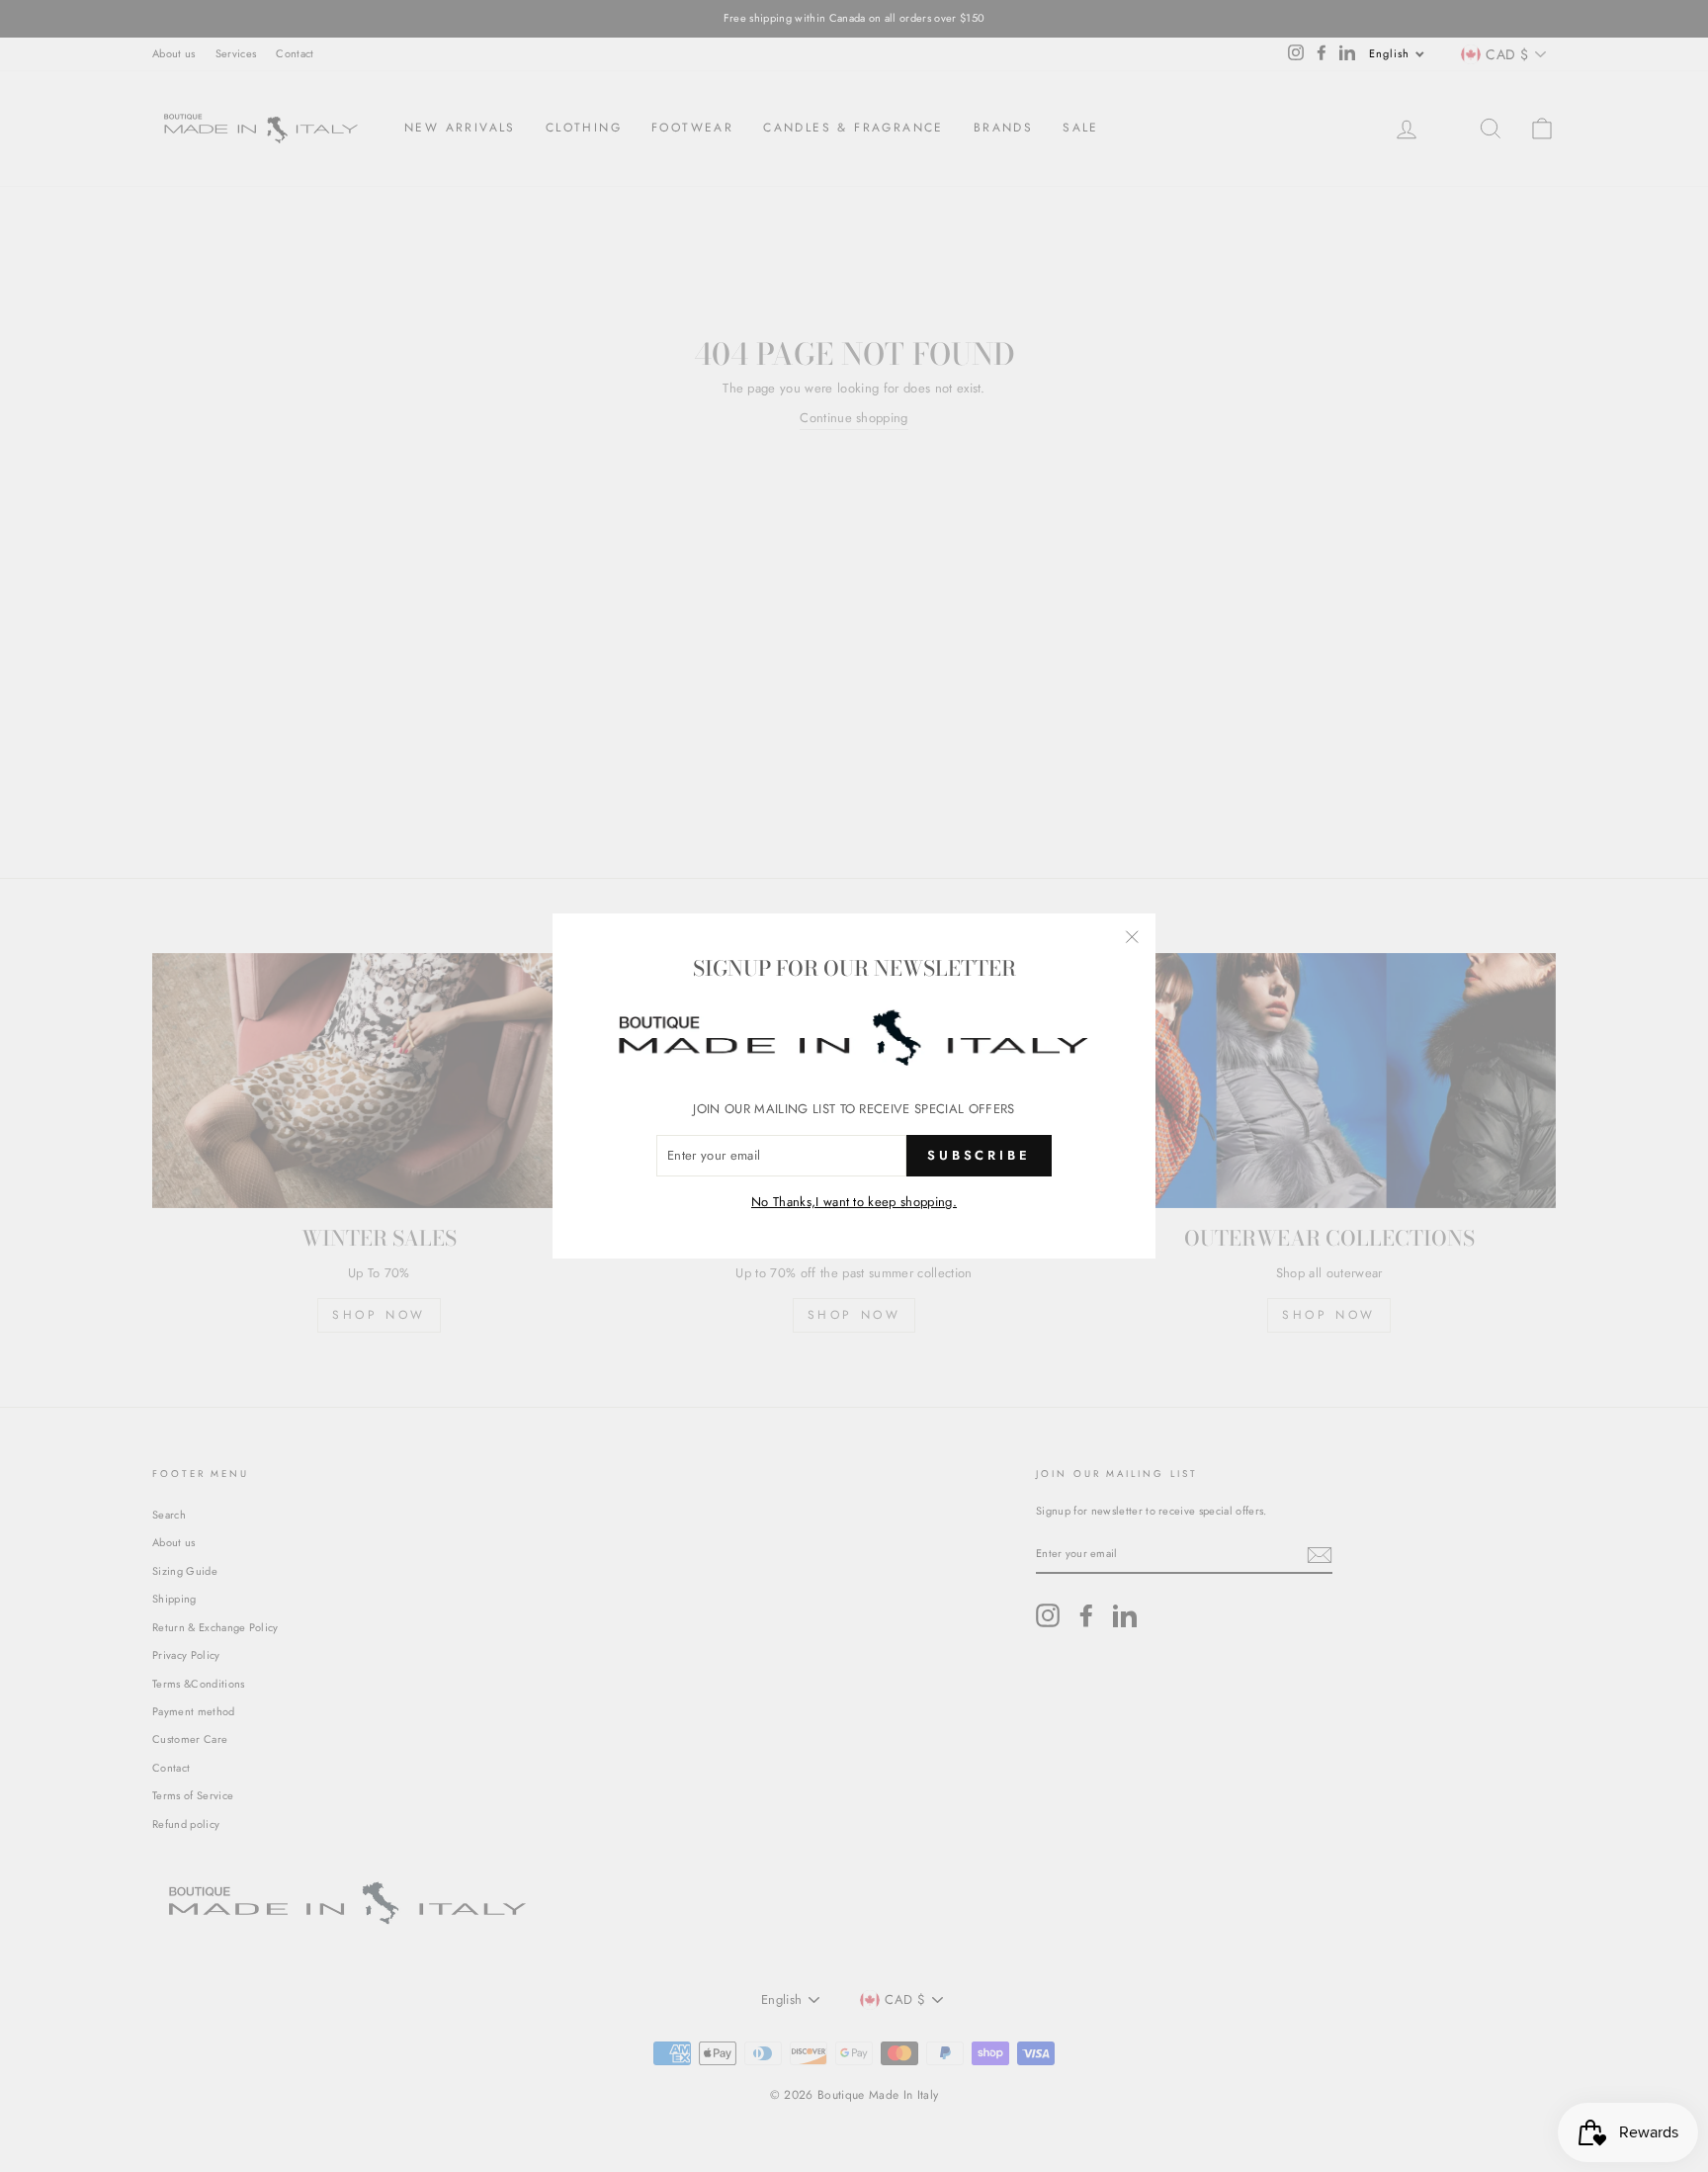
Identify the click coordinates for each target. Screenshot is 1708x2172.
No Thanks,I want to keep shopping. (854, 1202)
